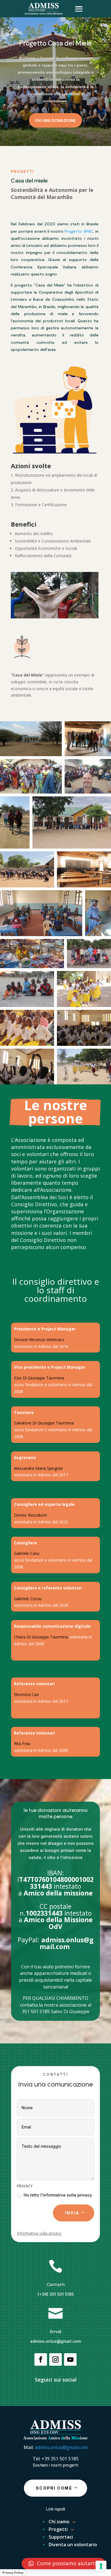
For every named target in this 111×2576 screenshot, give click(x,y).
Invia (72, 2213)
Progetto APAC (79, 231)
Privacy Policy (13, 2573)
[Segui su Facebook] (41, 2359)
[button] (63, 2564)
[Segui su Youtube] (70, 2359)
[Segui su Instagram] (55, 2359)
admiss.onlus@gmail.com (55, 2341)
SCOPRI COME (54, 2488)
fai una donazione (55, 120)
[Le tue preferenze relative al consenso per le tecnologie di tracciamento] (101, 2566)
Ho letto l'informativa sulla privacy (58, 2195)
